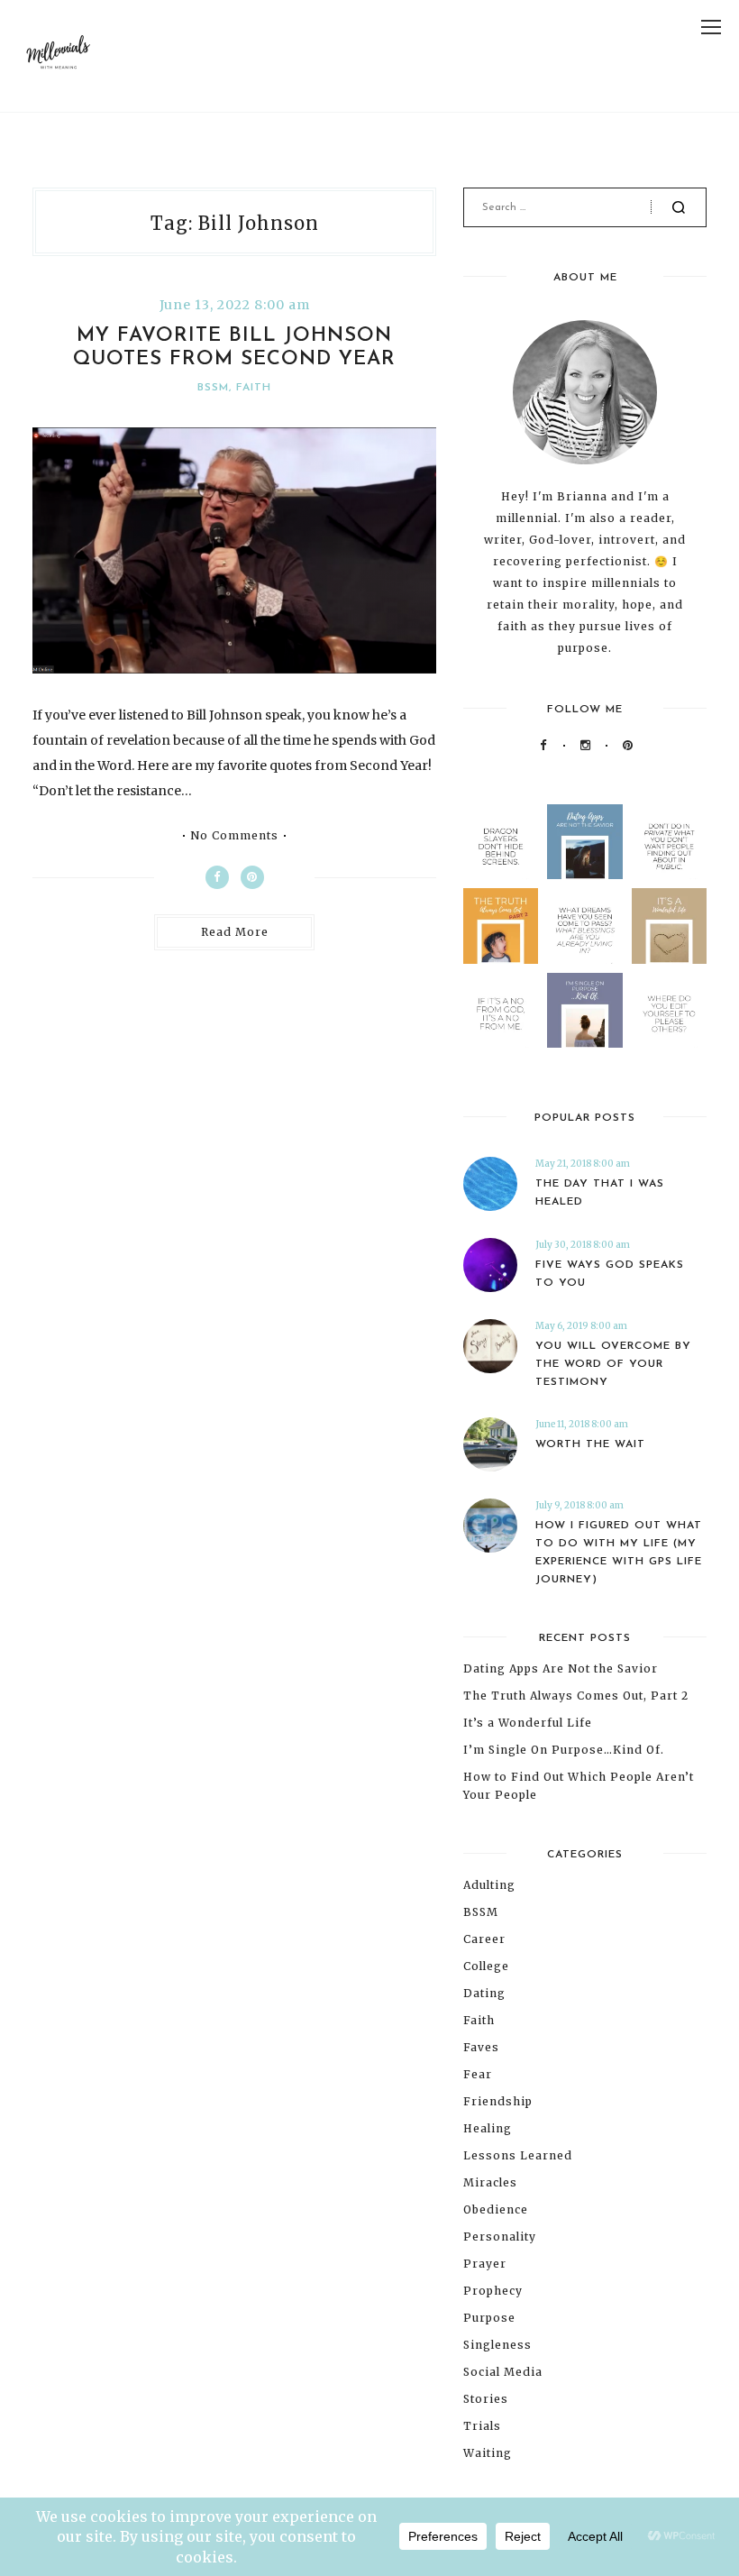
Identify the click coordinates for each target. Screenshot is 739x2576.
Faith (254, 388)
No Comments (234, 836)
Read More (235, 932)
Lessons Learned (518, 2155)
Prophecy (493, 2291)
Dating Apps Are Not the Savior (561, 1668)
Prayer (485, 2264)
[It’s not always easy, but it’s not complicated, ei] (501, 1010)
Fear (478, 2074)
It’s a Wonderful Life (528, 1723)
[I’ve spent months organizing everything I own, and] (669, 926)
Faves (481, 2047)
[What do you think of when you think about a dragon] (501, 842)
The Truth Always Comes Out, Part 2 (576, 1696)
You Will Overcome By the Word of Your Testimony (613, 1364)
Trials (482, 2426)
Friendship (498, 2101)
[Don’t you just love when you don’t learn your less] (501, 926)
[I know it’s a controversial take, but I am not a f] (584, 842)
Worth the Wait (590, 1444)
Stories (486, 2399)
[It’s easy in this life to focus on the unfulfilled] (584, 926)
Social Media (503, 2372)
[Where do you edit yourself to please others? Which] (669, 1010)
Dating (484, 1993)
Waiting (488, 2453)
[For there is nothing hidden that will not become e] (669, 842)
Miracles (490, 2182)
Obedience (496, 2209)
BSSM (213, 388)
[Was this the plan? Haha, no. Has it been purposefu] (584, 1010)
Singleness (497, 2345)
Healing (488, 2128)
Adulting (489, 1885)
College (486, 1966)
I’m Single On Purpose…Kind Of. (564, 1750)
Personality (500, 2237)
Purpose (489, 2318)
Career (484, 1939)
